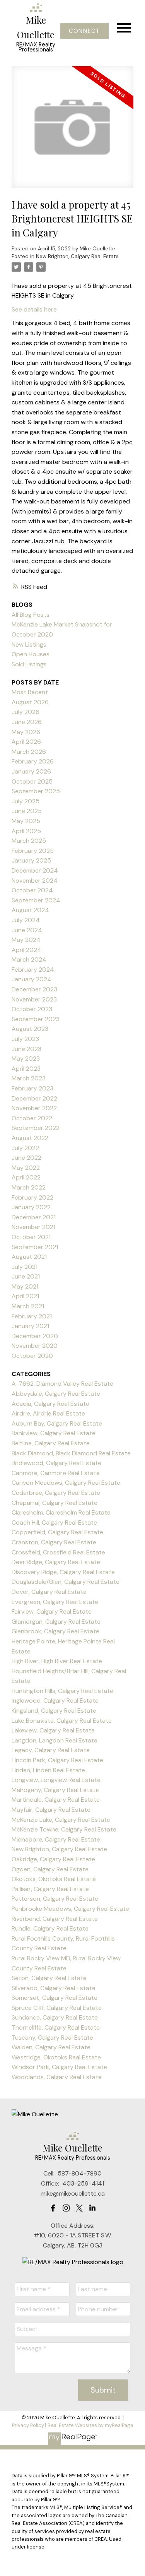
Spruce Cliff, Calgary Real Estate (57, 2008)
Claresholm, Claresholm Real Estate (61, 1512)
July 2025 (26, 801)
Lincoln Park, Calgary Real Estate (57, 1760)
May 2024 (26, 940)
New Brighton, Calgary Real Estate (77, 256)
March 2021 (28, 1306)
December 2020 (35, 1336)
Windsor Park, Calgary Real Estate (59, 2067)
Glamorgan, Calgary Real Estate (56, 1622)
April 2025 (26, 831)
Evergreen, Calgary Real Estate (55, 1602)
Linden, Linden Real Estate (48, 1770)
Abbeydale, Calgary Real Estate (56, 1394)
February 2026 (33, 761)
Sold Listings (29, 664)
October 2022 (32, 1118)
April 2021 (25, 1296)
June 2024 (27, 930)
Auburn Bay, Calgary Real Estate (57, 1423)
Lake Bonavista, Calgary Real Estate (62, 1721)
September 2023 (36, 1019)
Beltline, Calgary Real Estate (51, 1443)
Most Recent (30, 692)
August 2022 (30, 1138)
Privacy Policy (28, 2425)
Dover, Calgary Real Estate (49, 1592)
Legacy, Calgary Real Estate (51, 1750)
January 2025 (31, 860)
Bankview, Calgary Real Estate (54, 1433)
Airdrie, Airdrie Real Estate (48, 1413)
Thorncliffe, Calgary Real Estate (56, 2027)
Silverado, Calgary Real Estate (54, 1988)
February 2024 (33, 970)
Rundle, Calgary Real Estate (50, 1928)
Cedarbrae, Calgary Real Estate (56, 1493)
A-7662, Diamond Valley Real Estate (62, 1384)
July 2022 (25, 1148)
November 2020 (35, 1346)
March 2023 (29, 1078)
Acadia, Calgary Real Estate (50, 1404)
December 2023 (34, 989)
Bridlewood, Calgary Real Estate (56, 1463)
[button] (84, 31)
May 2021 (25, 1286)
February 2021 (32, 1316)
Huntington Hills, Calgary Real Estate (62, 1691)
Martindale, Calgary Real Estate (56, 1800)
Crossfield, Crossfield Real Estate (58, 1552)
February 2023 (32, 1088)
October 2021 (31, 1237)
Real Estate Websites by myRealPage (90, 2425)
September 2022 (36, 1128)
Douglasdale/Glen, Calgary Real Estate (66, 1582)
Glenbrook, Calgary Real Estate (55, 1631)
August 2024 (30, 910)
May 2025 (26, 821)
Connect (84, 31)
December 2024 (35, 870)
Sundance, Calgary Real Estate (55, 2017)
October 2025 (32, 781)
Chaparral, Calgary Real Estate (55, 1503)
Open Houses (31, 654)
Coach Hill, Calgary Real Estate (54, 1522)
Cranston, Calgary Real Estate (54, 1542)
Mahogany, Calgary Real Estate (55, 1790)
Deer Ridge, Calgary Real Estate (56, 1562)
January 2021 (30, 1326)
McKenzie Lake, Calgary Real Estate (61, 1820)
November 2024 (35, 881)
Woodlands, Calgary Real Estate (57, 2077)
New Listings (29, 644)
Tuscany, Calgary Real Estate (52, 2038)
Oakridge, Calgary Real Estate (53, 1859)
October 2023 (32, 1009)
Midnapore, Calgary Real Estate (56, 1839)
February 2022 (32, 1197)
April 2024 (26, 950)
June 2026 (27, 722)
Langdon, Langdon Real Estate (55, 1740)
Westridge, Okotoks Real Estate (56, 2057)
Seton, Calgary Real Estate (49, 1978)
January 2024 (32, 979)
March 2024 (29, 959)
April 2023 (26, 1069)
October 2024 (32, 890)
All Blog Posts (31, 615)
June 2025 (27, 811)
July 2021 (25, 1267)
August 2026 (30, 702)
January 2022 (31, 1207)
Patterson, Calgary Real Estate (55, 1899)
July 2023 (25, 1039)
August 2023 (30, 1029)
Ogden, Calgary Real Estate (50, 1869)
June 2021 (26, 1276)
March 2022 (29, 1187)
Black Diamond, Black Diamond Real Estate (71, 1453)
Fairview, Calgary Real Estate (52, 1611)
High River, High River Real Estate (57, 1661)
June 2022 (26, 1158)
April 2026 (26, 742)
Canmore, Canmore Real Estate (56, 1473)
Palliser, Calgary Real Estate (50, 1889)
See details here (34, 309)
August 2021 (29, 1257)
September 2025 (36, 791)
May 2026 (26, 732)
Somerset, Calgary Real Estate (55, 1998)
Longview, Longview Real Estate (56, 1780)
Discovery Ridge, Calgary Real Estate (63, 1572)
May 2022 (26, 1168)
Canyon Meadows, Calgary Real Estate (66, 1483)
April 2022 (26, 1177)
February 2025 (33, 851)
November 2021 (33, 1227)
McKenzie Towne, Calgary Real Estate (64, 1829)
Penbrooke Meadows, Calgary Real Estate (70, 1909)
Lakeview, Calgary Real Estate (53, 1730)
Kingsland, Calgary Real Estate (54, 1711)
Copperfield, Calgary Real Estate (57, 1532)
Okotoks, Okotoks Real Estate (54, 1879)
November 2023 (34, 999)
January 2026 (31, 771)
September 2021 (35, 1247)
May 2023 (26, 1059)
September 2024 (36, 900)
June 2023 (26, 1049)
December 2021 (34, 1217)
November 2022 (34, 1108)
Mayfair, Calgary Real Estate (51, 1810)
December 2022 (34, 1098)
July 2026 (26, 712)
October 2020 (32, 1356)
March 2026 (29, 752)
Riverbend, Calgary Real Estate (55, 1919)
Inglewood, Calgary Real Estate (55, 1701)
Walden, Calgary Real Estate (51, 2047)
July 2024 (26, 920)
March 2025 (29, 841)
